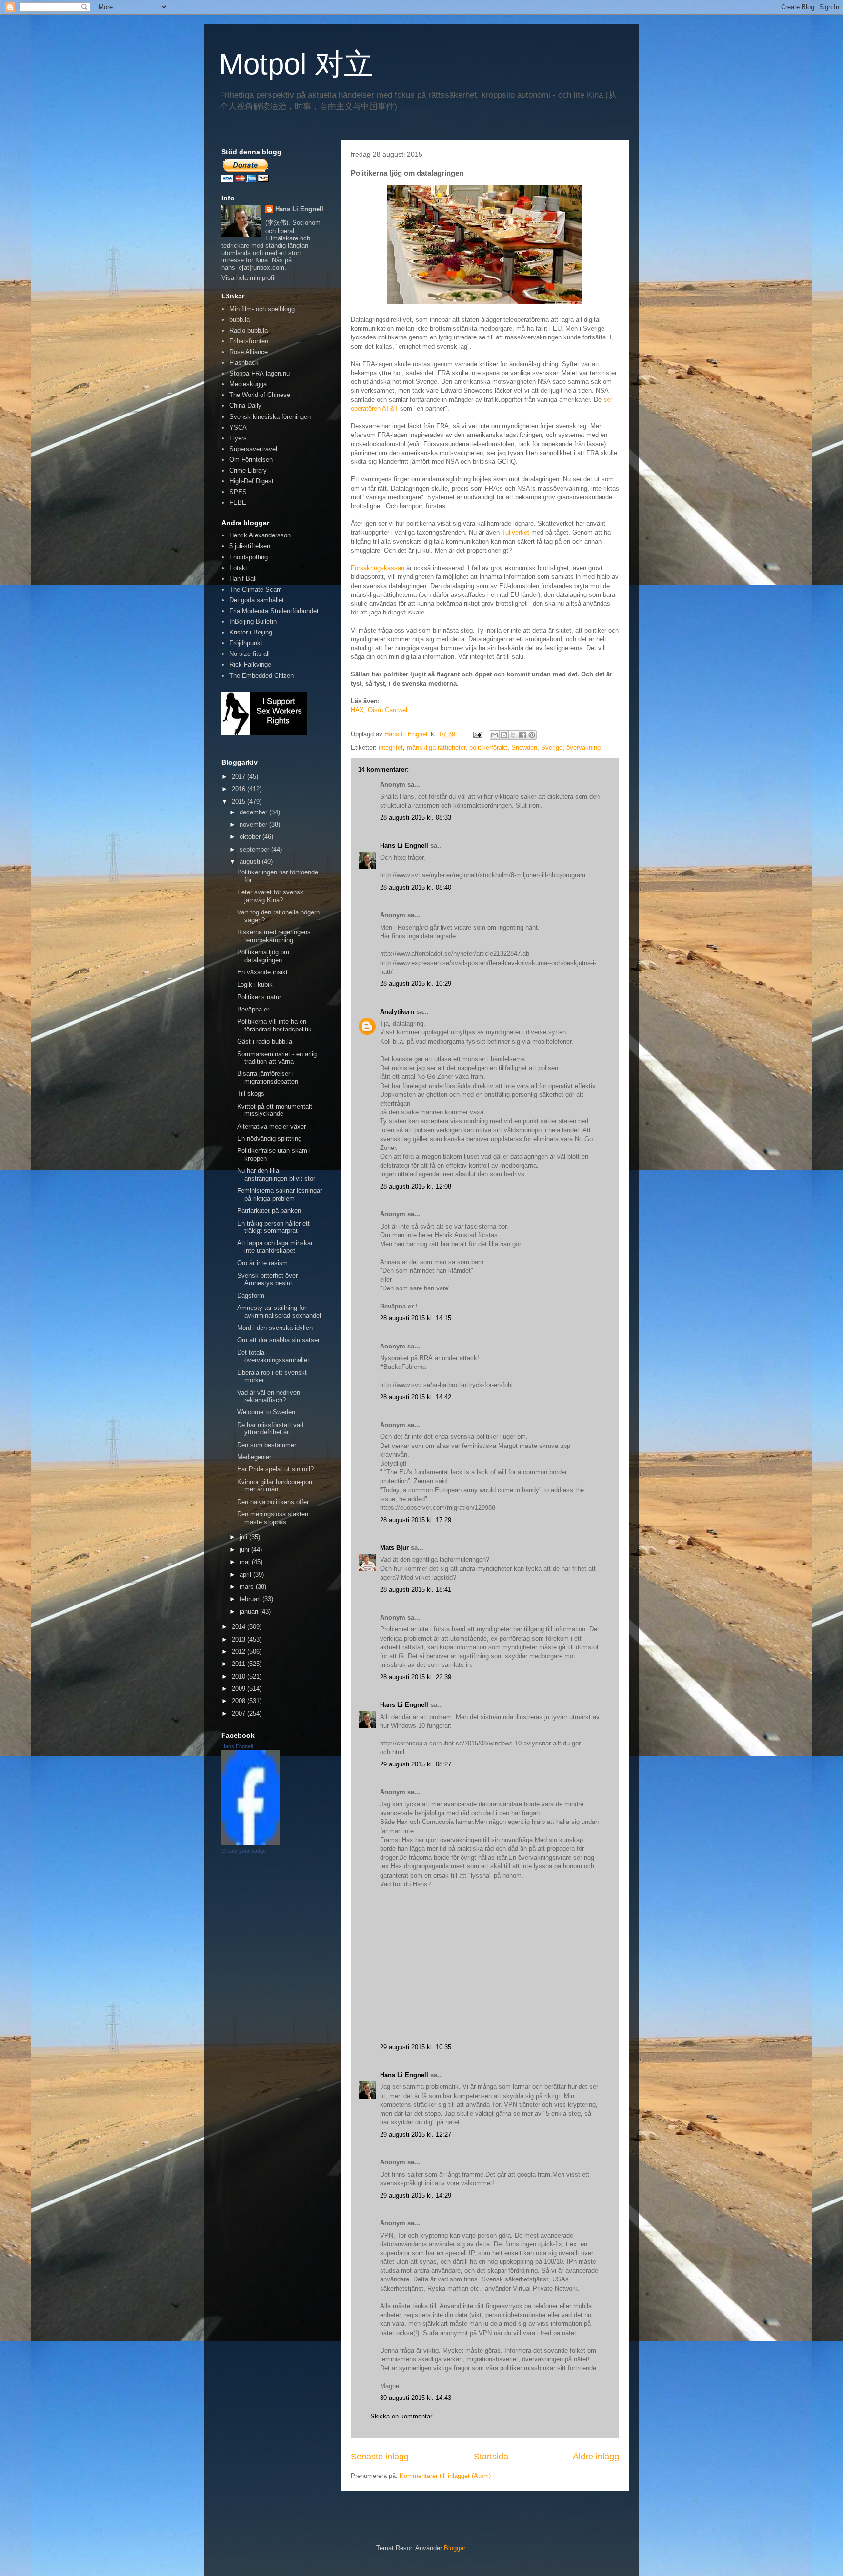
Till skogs (251, 1094)
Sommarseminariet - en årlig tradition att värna (277, 1058)
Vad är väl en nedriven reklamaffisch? (269, 1397)
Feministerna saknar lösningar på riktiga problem (280, 1195)
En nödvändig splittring (269, 1139)
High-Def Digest (251, 481)
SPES (238, 492)
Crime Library (248, 470)
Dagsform (251, 1296)
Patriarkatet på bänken (269, 1211)
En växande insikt (262, 972)
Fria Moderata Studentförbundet (274, 611)
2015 (240, 802)
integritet (391, 747)
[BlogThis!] (504, 735)
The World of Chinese (260, 395)
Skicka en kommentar (401, 2416)
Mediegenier (254, 1457)
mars (248, 1587)
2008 (240, 1701)
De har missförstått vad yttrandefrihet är (270, 1429)
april (246, 1575)
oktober (251, 837)
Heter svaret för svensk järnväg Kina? (270, 896)
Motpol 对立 (296, 64)
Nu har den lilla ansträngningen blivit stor (276, 1175)
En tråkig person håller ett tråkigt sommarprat (273, 1227)
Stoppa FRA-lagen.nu (260, 373)
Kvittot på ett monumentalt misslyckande (275, 1110)
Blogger (454, 2548)
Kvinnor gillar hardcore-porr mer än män (275, 1486)
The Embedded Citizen (261, 676)
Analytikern (397, 1012)
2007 (240, 1714)
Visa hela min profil (249, 278)
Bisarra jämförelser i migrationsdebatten (268, 1078)
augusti (251, 862)
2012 (240, 1652)
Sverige (552, 747)
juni (245, 1550)
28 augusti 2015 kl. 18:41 (416, 1590)
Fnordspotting (249, 557)
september (255, 849)
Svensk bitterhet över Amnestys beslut (267, 1279)
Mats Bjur (394, 1548)
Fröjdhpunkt (246, 643)
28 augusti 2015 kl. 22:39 (416, 1677)
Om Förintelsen (251, 460)
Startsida (491, 2457)
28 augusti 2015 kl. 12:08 (416, 1186)
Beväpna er (253, 1009)
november (254, 824)
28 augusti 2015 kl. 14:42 (416, 1397)
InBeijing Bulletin (253, 622)
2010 (240, 1676)
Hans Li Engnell (405, 845)
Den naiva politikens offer (273, 1502)
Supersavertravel (253, 449)
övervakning (583, 747)
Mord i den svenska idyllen (275, 1328)
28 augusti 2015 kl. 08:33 (416, 818)
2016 (240, 789)
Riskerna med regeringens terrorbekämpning (274, 936)
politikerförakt (488, 747)
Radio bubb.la (249, 330)
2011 (240, 1664)
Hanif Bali (243, 579)
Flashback (244, 363)
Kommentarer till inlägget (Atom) (445, 2476)
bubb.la (240, 320)
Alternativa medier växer (271, 1126)
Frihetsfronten (249, 341)
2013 (240, 1639)
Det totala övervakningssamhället (273, 1357)
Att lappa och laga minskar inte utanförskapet (275, 1247)
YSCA (238, 427)
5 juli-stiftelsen (250, 546)
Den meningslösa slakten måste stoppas (273, 1518)
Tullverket (515, 532)
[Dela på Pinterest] (532, 735)
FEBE (238, 503)
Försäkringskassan (378, 568)
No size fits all (250, 654)
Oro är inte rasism (262, 1263)
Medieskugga (248, 384)
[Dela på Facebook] (522, 735)
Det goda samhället (257, 600)
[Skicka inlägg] (477, 734)
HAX (357, 710)
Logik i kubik (255, 984)
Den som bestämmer (267, 1445)
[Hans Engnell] (251, 1843)
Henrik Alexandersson (260, 535)
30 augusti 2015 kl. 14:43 (416, 2398)
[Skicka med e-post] (495, 735)
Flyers (238, 438)
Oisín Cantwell (388, 710)
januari (250, 1612)
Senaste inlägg (380, 2457)
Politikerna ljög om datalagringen (263, 956)
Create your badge (244, 1851)
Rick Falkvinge (250, 664)
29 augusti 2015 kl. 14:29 (416, 2195)
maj (246, 1562)
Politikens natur (259, 997)
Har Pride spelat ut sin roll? (275, 1469)
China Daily (245, 406)
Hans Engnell (237, 1746)
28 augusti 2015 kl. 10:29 (416, 983)
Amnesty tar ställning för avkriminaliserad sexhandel (279, 1312)
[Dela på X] (513, 735)
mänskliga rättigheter (436, 747)
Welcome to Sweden (266, 1412)
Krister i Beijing (251, 632)
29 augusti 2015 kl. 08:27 (416, 1764)
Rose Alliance (249, 352)
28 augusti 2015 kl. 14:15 (416, 1318)
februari (251, 1599)
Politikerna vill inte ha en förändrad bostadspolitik (274, 1025)
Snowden (524, 747)
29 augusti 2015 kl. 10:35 (416, 2047)
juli (244, 1537)
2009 (240, 1689)
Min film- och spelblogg (262, 309)
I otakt (238, 568)
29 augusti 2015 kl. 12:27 (416, 2134)
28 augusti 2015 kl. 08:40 (416, 887)
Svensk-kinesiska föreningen (270, 417)
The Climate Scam (256, 589)
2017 (240, 777)
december (254, 812)
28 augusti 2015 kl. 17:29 (416, 1520)
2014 (240, 1627)
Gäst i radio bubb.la (265, 1041)
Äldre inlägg (596, 2457)
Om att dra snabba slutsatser (278, 1340)
